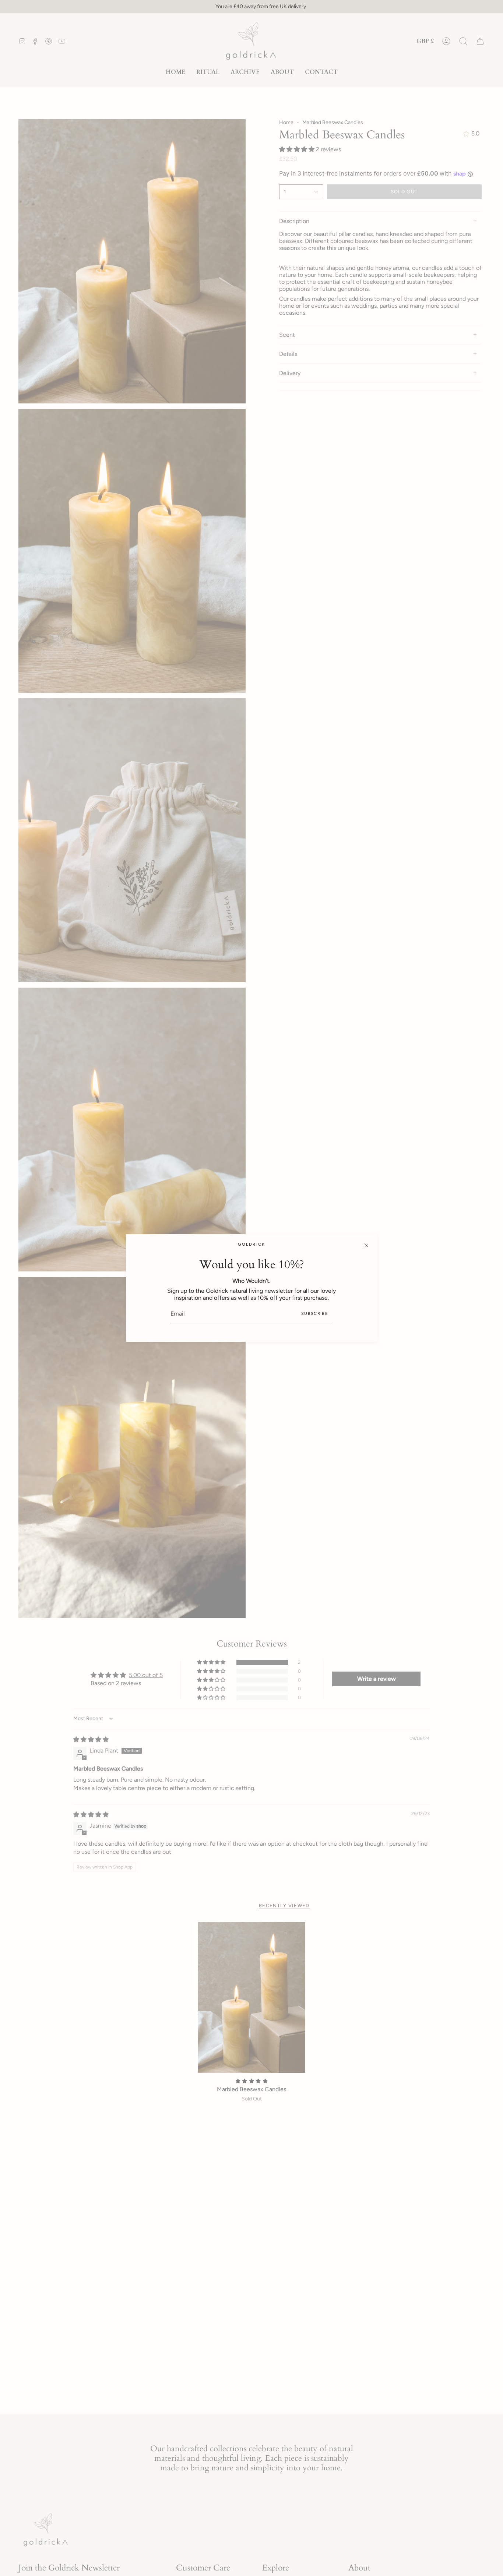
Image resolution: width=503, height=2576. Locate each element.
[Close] (366, 1245)
